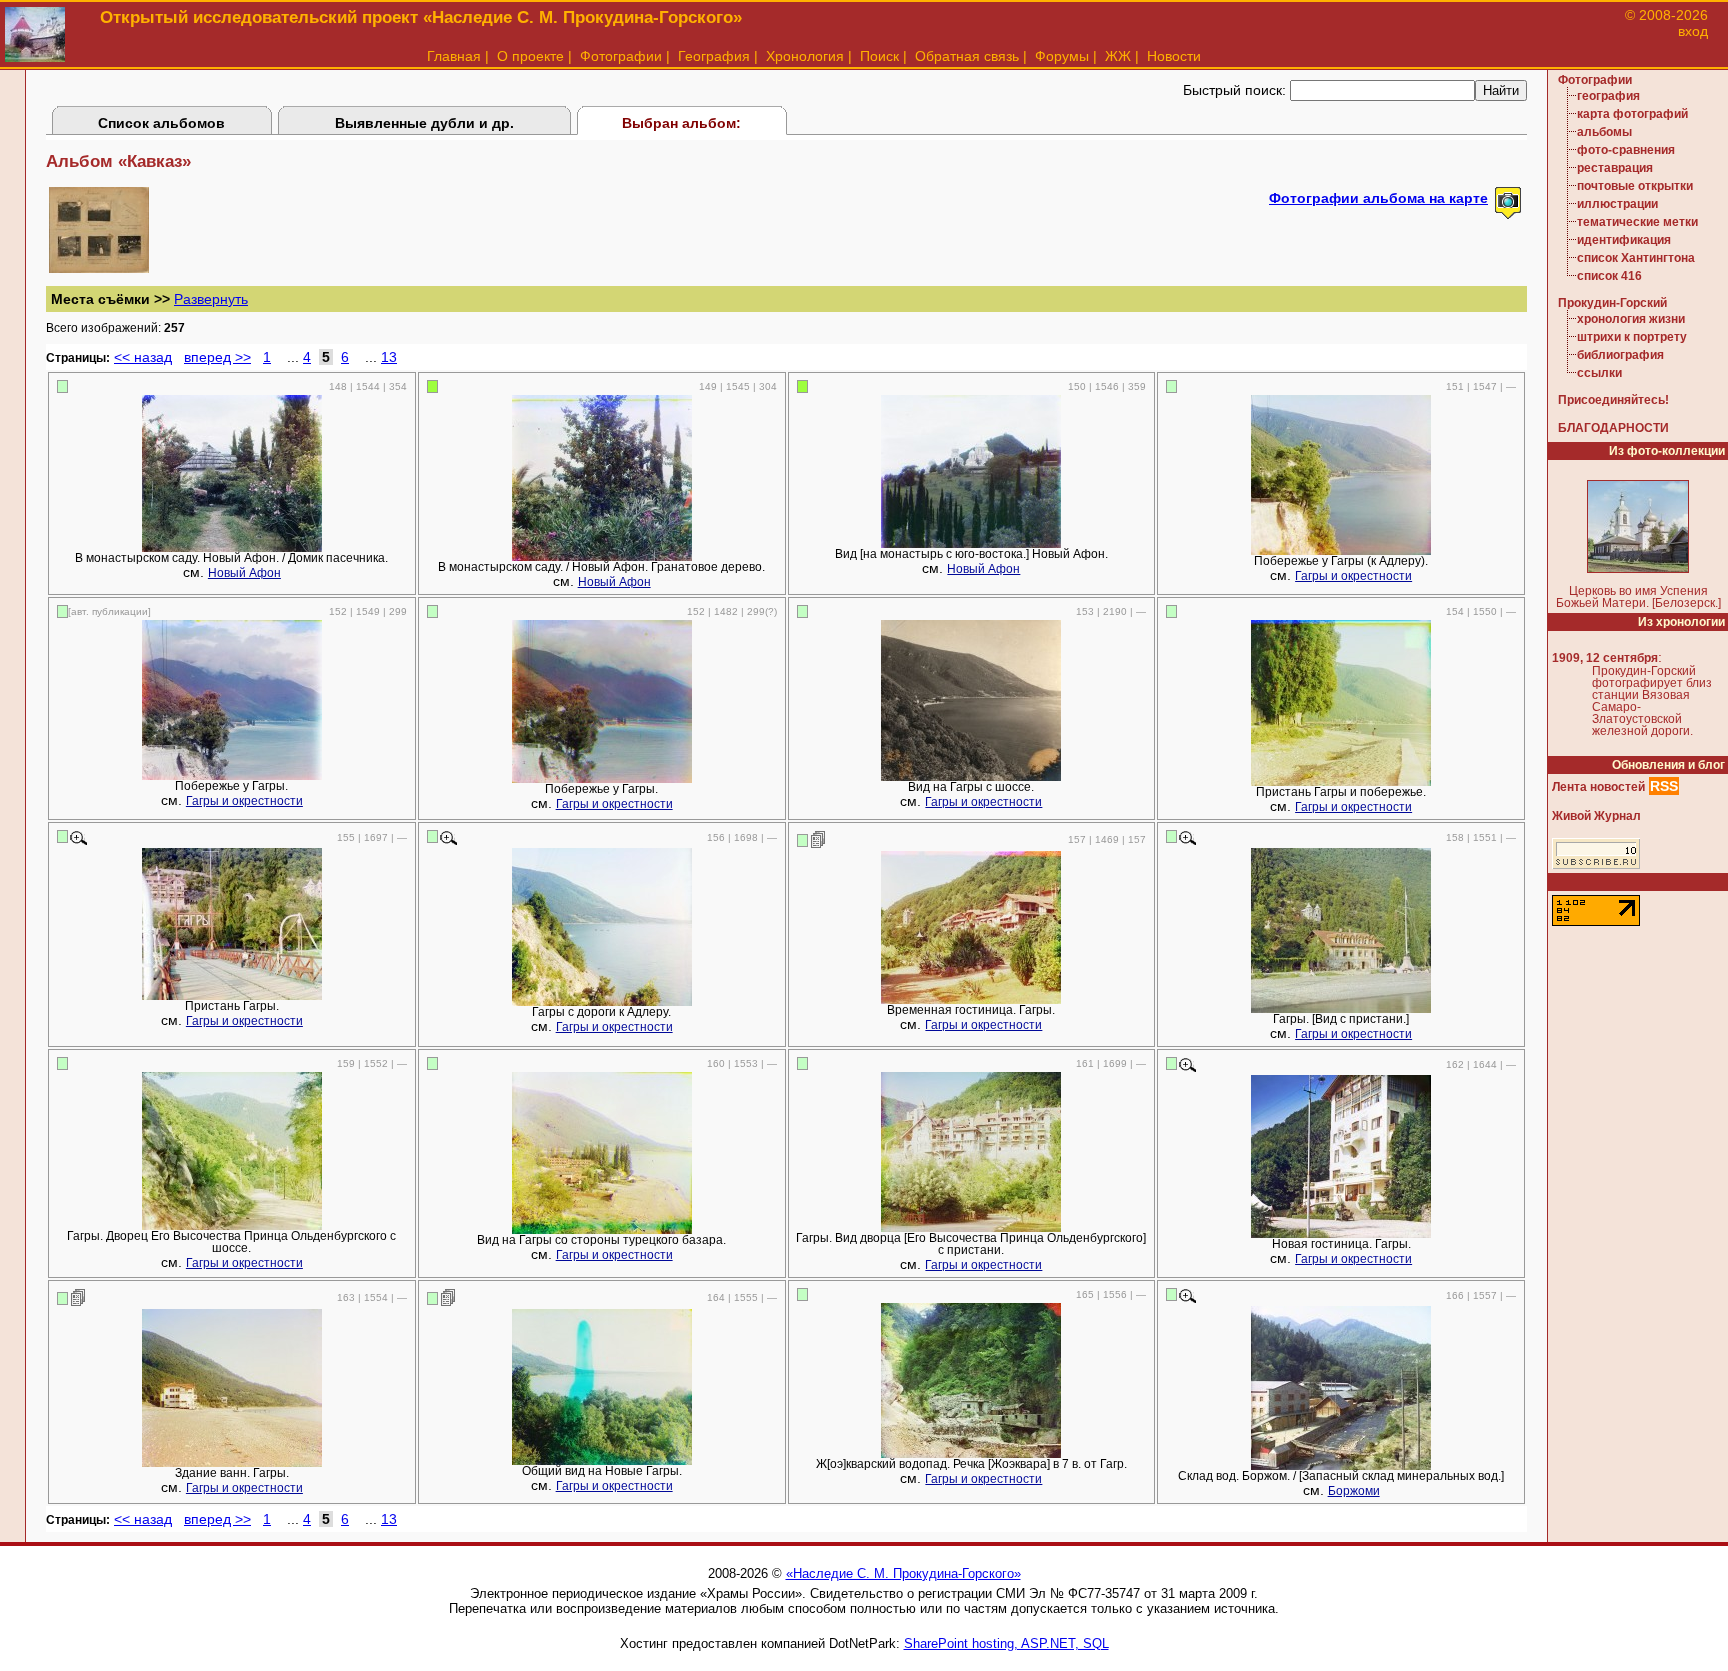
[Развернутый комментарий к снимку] (818, 839)
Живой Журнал (1596, 816)
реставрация (1615, 168)
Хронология (805, 56)
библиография (1620, 355)
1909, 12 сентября (1605, 658)
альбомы (1604, 132)
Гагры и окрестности (1353, 576)
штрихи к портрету (1632, 337)
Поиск (879, 56)
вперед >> (217, 357)
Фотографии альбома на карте (1378, 198)
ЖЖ (1118, 56)
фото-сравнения (1626, 150)
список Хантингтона (1636, 258)
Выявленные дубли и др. (424, 123)
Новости (1174, 56)
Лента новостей (1598, 787)
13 (389, 357)
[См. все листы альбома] (99, 268)
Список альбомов (161, 123)
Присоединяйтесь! (1613, 400)
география (1608, 96)
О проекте (530, 56)
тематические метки (1637, 222)
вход (1693, 31)
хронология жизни (1631, 319)
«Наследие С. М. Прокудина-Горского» (903, 1573)
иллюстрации (1617, 204)
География (714, 56)
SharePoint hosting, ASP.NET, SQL (1006, 1643)
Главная (454, 56)
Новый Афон (244, 573)
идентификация (1624, 240)
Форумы (1062, 56)
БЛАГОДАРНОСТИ (1613, 428)
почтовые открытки (1635, 186)
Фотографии (621, 56)
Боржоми (1354, 1491)
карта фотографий (1632, 114)
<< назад (143, 357)
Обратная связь (967, 56)
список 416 (1609, 276)
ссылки (1599, 373)
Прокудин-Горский (1612, 303)
